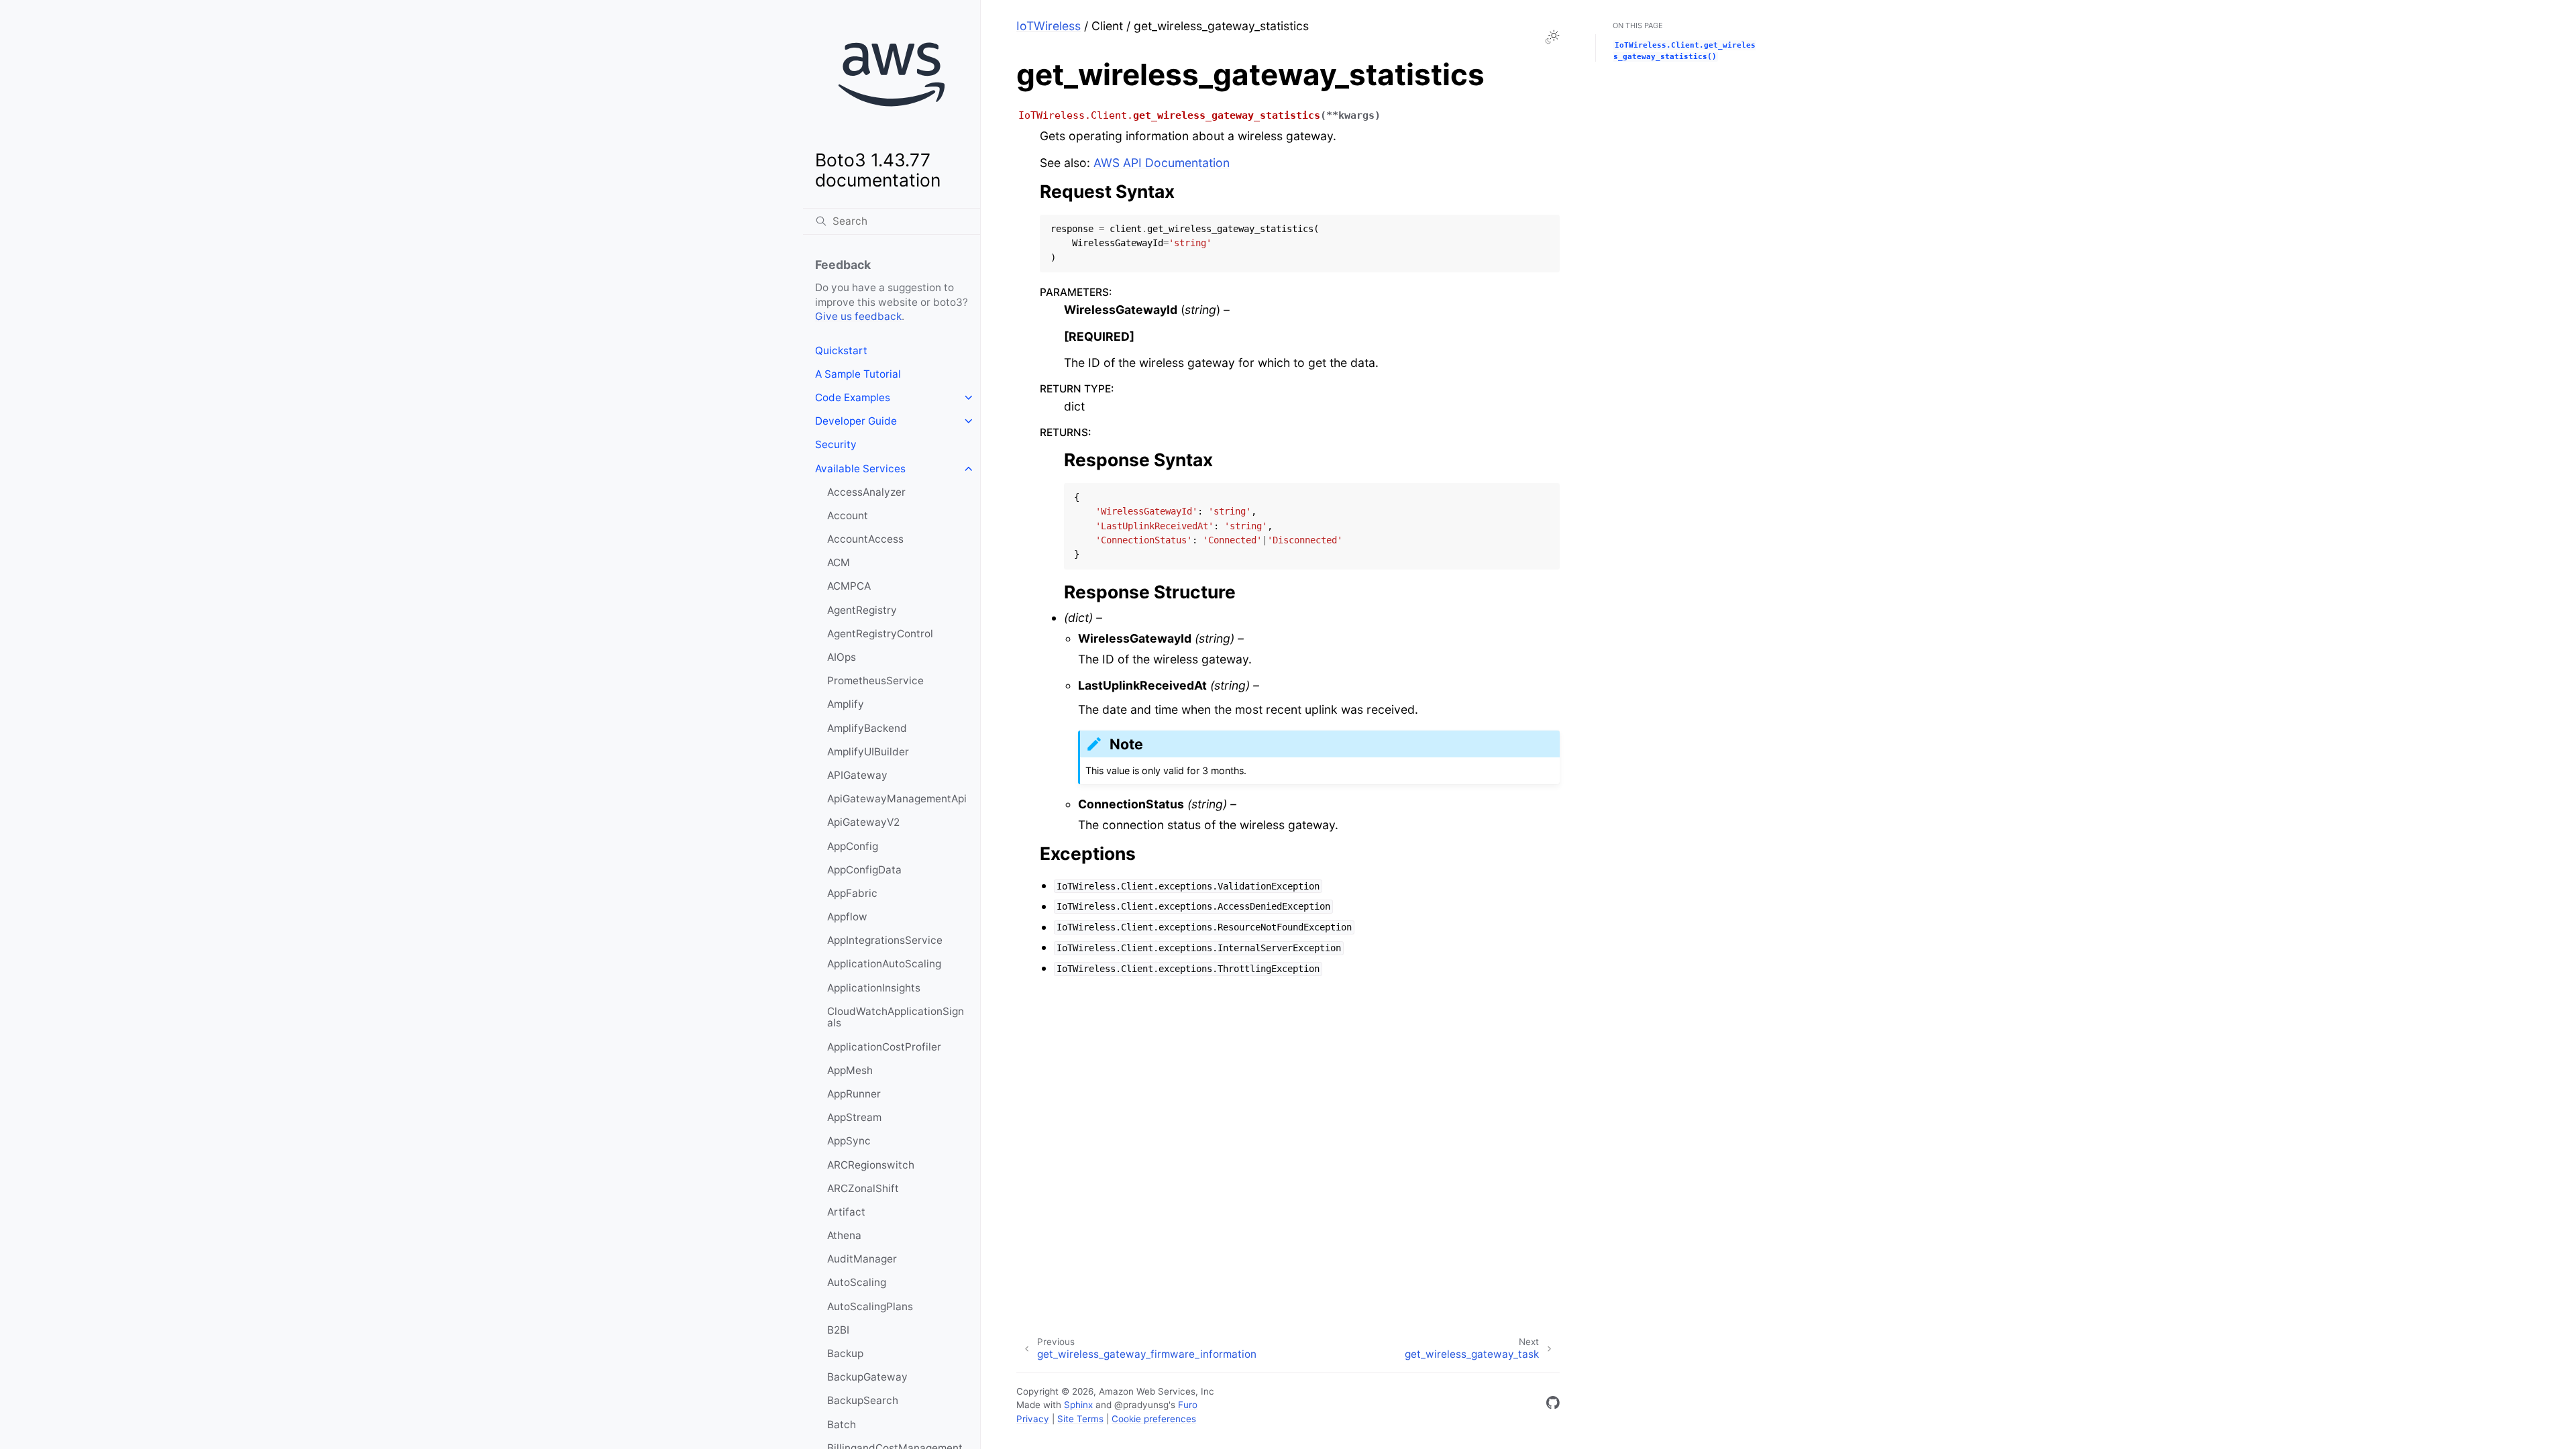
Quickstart (841, 351)
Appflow (847, 917)
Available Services (860, 469)
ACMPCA (849, 586)
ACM (839, 562)
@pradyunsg (1141, 1405)
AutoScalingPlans (870, 1306)
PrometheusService (875, 681)
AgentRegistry (862, 610)
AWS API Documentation (1162, 163)
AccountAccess (865, 539)
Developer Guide (856, 421)
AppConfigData (864, 870)
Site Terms (1080, 1419)
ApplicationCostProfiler (884, 1047)
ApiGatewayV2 (863, 822)
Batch (842, 1425)
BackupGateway (867, 1377)
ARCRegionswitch (871, 1165)
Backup (845, 1353)
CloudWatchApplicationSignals (896, 1017)
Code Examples (853, 397)
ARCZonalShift (863, 1188)
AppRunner (854, 1094)
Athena (844, 1235)
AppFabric (852, 893)
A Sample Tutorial (858, 374)
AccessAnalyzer (866, 492)
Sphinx (1078, 1405)
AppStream (854, 1117)
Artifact (846, 1212)
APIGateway (857, 775)
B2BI (838, 1330)
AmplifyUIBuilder (868, 752)
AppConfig (853, 846)
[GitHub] (1553, 1405)
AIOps (842, 657)
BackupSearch (863, 1400)
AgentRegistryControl (880, 634)
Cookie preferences (1154, 1419)
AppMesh (850, 1070)
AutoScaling (857, 1282)
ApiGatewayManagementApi (897, 799)
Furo (1188, 1405)
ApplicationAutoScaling (884, 964)
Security (836, 444)
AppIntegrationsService (885, 940)
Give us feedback (858, 316)
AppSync (849, 1141)
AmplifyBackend (867, 728)
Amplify (846, 704)
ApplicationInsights (874, 988)
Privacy (1033, 1419)
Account (848, 516)
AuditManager (862, 1259)
